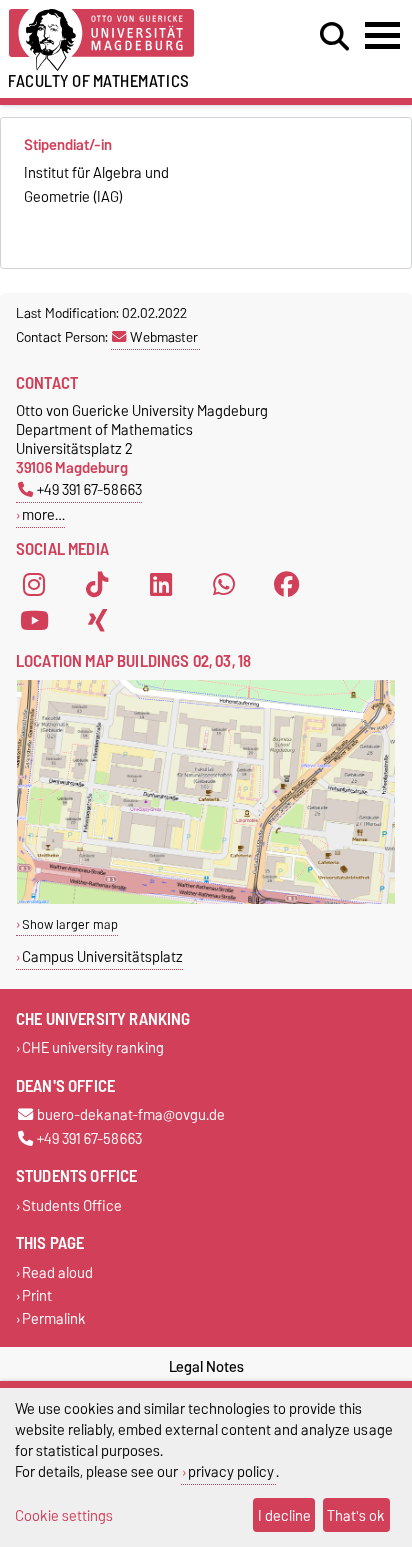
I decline (284, 1515)
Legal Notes (206, 1367)
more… (43, 514)
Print (37, 1296)
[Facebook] (287, 585)
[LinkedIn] (161, 585)
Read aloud (57, 1272)
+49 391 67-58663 (89, 489)
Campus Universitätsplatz (102, 956)
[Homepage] (127, 40)
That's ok (356, 1515)
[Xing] (97, 621)
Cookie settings (64, 1515)
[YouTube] (34, 621)
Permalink (54, 1319)
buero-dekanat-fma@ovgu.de (131, 1115)
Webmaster (164, 337)
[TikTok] (97, 585)
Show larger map (70, 924)
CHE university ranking (93, 1048)
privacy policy (231, 1471)
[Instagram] (34, 585)
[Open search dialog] (334, 37)
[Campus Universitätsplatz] (206, 899)
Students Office (72, 1205)
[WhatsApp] (224, 585)
